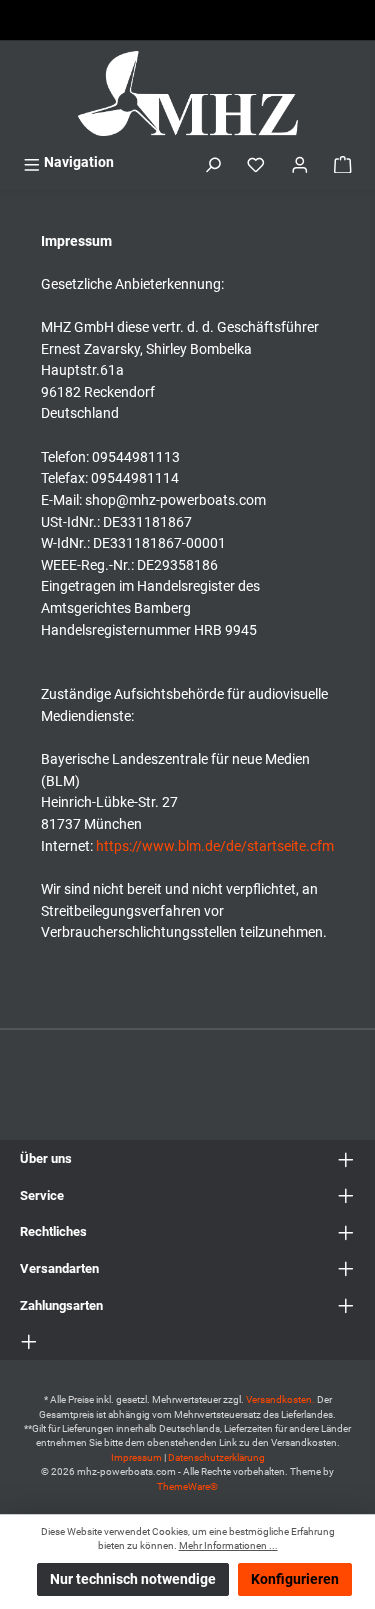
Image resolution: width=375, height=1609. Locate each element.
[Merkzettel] (256, 162)
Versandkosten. (281, 1399)
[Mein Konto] (300, 162)
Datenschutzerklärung (216, 1457)
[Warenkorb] (343, 162)
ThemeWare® (187, 1486)
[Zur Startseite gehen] (187, 93)
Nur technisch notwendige (133, 1579)
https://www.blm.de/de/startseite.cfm (215, 846)
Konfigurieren (295, 1579)
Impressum (136, 1457)
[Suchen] (213, 162)
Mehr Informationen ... (228, 1545)
